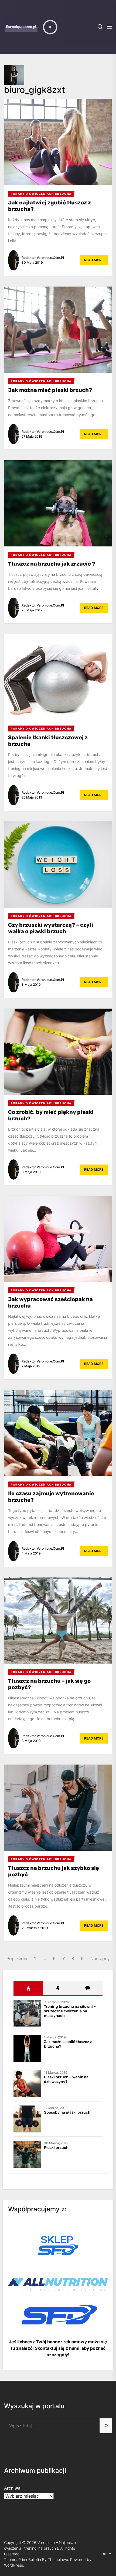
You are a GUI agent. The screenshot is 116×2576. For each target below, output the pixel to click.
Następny (100, 1958)
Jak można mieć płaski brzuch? (50, 390)
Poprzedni (17, 1958)
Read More (94, 260)
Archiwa (12, 2488)
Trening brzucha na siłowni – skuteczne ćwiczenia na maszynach (70, 2011)
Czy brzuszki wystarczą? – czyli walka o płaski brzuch (51, 928)
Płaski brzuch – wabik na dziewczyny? (66, 2079)
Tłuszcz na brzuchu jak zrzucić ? (52, 564)
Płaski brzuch (56, 2148)
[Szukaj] (106, 2426)
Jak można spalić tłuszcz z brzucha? (68, 2044)
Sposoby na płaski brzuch (67, 2112)
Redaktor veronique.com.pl (43, 258)
